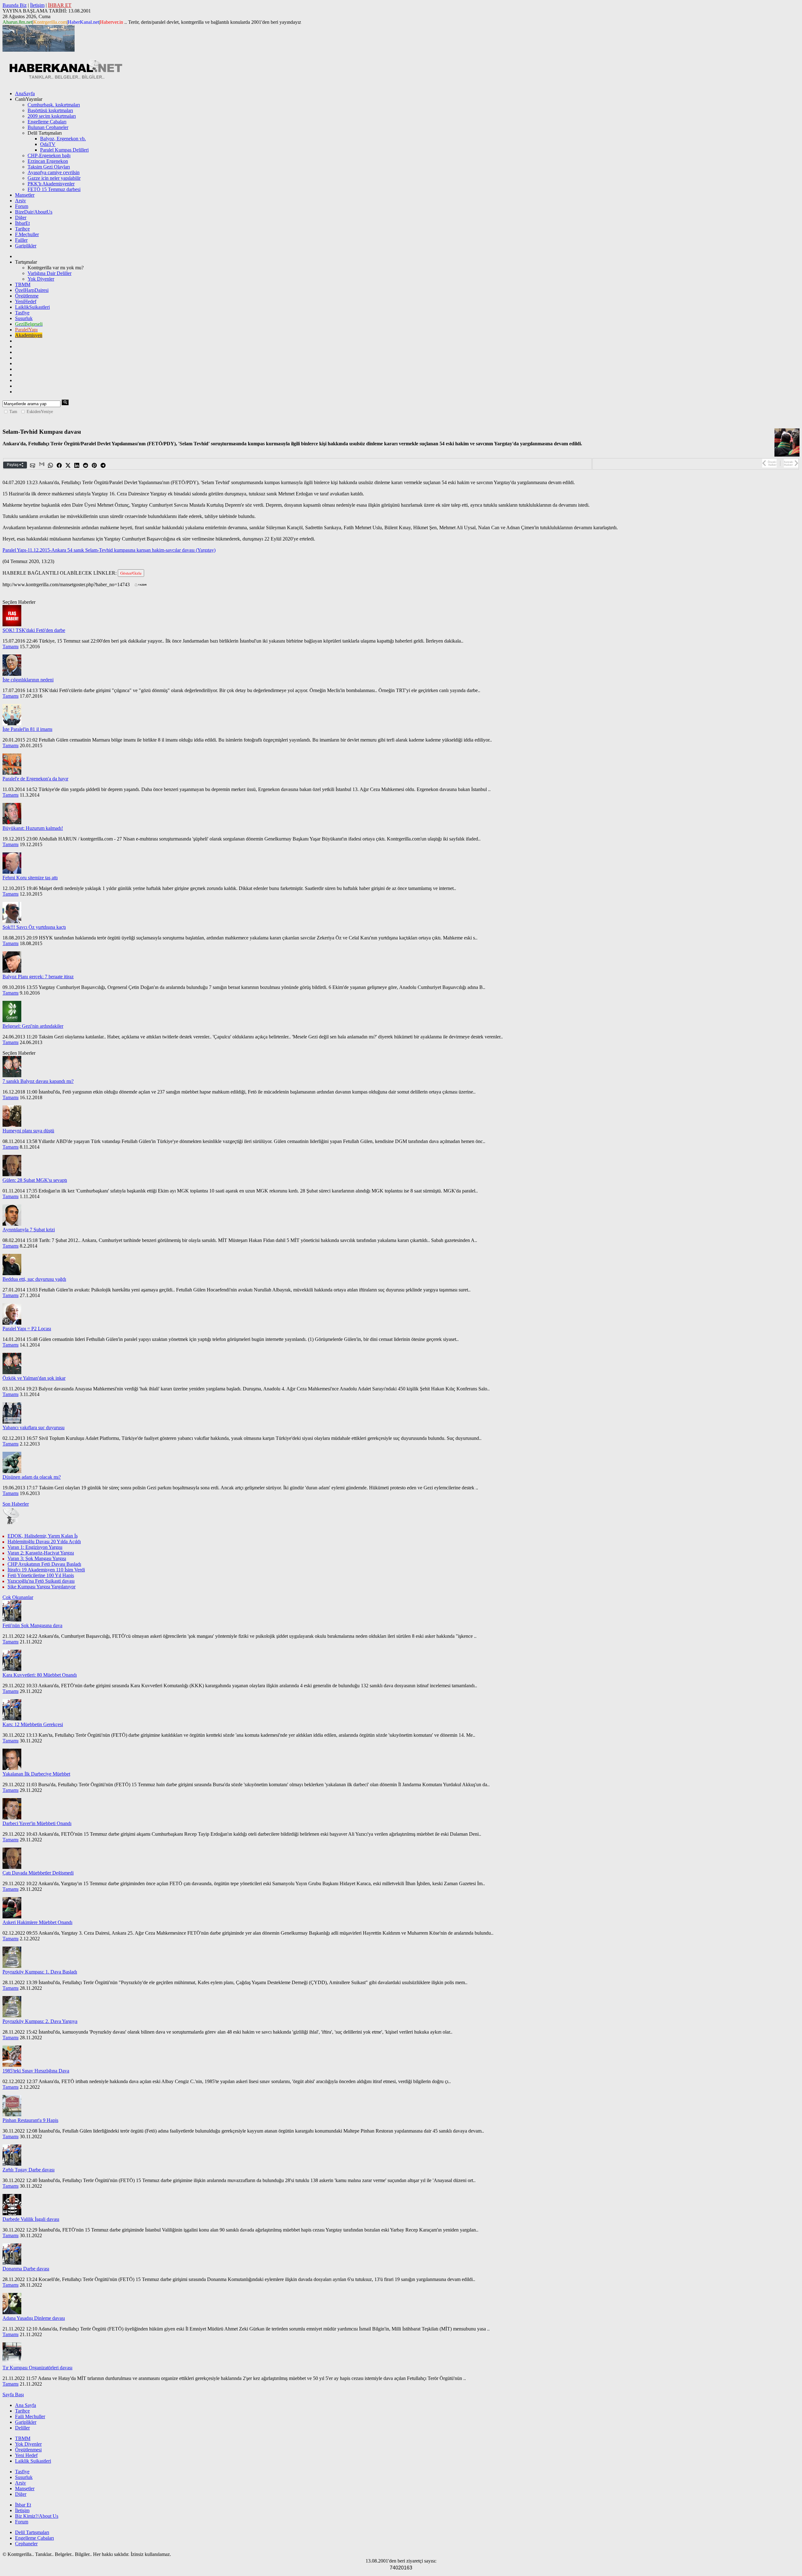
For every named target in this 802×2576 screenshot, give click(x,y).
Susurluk (24, 318)
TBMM (23, 284)
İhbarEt (22, 223)
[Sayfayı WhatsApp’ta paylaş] (51, 466)
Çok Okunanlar (18, 1597)
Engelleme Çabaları (47, 122)
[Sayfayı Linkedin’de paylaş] (77, 466)
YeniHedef (26, 301)
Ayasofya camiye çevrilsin (54, 172)
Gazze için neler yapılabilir (54, 178)
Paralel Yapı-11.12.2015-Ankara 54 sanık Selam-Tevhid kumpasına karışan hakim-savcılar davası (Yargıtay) (109, 550)
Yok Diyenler (41, 279)
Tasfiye (22, 313)
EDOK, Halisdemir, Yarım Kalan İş (43, 1536)
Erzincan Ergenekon (48, 161)
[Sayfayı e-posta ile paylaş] (33, 466)
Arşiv (21, 201)
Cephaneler (26, 2544)
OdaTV (48, 144)
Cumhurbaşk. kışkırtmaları (54, 105)
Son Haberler (16, 1504)
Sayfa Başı (13, 2395)
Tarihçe (22, 229)
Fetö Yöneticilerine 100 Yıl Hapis (41, 1575)
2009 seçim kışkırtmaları (52, 116)
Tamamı (10, 647)
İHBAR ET (60, 5)
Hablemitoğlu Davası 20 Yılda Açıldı (44, 1541)
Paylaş (13, 465)
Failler (21, 240)
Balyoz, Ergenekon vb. (63, 139)
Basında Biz (15, 5)
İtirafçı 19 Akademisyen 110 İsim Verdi (46, 1570)
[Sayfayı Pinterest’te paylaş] (95, 466)
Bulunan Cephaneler (48, 127)
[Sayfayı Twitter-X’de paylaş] (68, 466)
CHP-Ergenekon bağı (49, 155)
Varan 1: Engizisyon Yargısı (35, 1547)
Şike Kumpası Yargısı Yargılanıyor (42, 1587)
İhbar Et (23, 2505)
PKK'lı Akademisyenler (51, 184)
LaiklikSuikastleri (32, 307)
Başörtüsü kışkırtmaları (50, 110)
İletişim (37, 5)
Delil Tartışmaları (32, 2532)
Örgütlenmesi (28, 2450)
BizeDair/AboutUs (34, 212)
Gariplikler (26, 246)
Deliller (22, 2428)
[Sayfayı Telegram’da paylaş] (103, 466)
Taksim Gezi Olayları (49, 167)
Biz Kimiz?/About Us (37, 2516)
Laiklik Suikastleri (33, 2461)
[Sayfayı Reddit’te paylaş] (86, 466)
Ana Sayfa (26, 2405)
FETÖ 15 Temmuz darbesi (54, 189)
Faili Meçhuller (30, 2416)
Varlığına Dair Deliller (49, 273)
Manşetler (25, 195)
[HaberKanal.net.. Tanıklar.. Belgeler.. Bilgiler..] (65, 78)
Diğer (21, 217)
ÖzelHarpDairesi (32, 290)
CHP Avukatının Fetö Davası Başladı (44, 1564)
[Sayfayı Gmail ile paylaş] (42, 466)
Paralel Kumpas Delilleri (64, 150)
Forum (22, 206)
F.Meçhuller (27, 234)
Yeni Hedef (26, 2455)
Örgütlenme (27, 296)
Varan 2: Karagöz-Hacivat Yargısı (41, 1553)
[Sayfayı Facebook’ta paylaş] (60, 466)
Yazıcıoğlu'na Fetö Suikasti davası (41, 1581)
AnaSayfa (25, 93)
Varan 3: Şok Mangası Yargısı (37, 1558)
